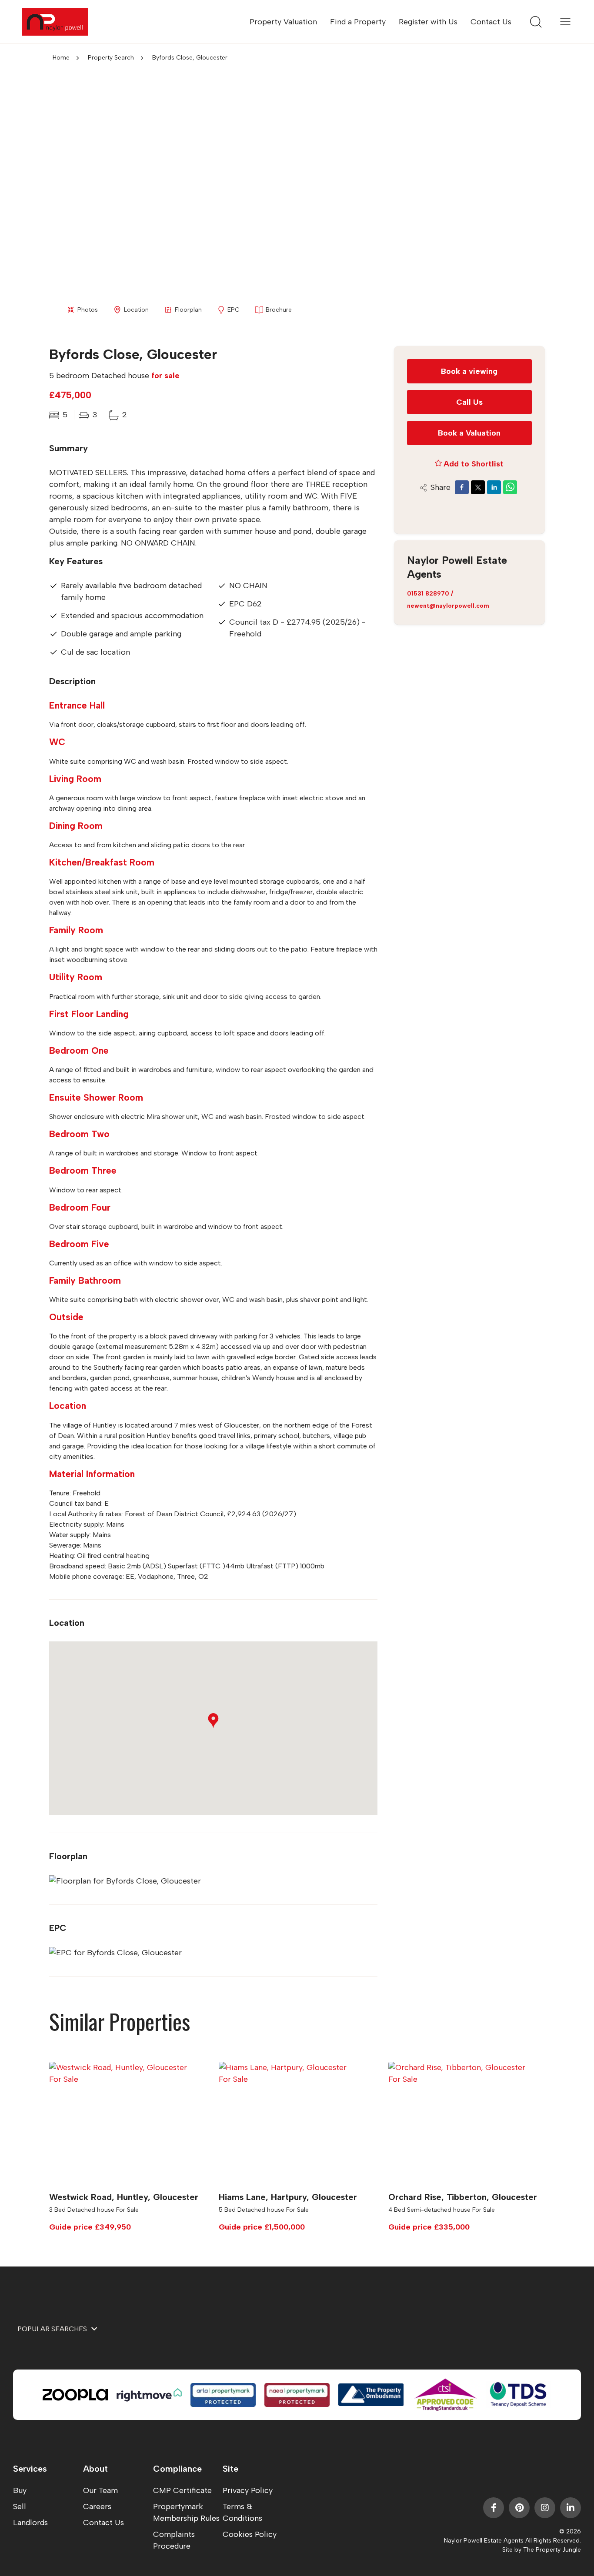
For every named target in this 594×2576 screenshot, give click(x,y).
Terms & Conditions (242, 2512)
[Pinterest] (519, 2508)
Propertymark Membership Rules (186, 2512)
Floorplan (188, 310)
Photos (88, 310)
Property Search (111, 58)
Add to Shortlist (474, 463)
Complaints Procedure (174, 2540)
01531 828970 (428, 593)
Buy (20, 2490)
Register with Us (428, 22)
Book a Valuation (469, 433)
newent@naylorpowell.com (448, 605)
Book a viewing (469, 371)
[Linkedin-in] (571, 2508)
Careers (97, 2506)
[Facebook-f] (494, 2508)
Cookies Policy (250, 2534)
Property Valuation (283, 22)
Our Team (100, 2490)
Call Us (469, 402)
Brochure (279, 310)
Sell (20, 2506)
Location (136, 310)
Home (61, 58)
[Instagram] (545, 2508)
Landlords (30, 2523)
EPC (234, 310)
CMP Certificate (182, 2490)
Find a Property (358, 22)
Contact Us (491, 22)
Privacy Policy (248, 2490)
